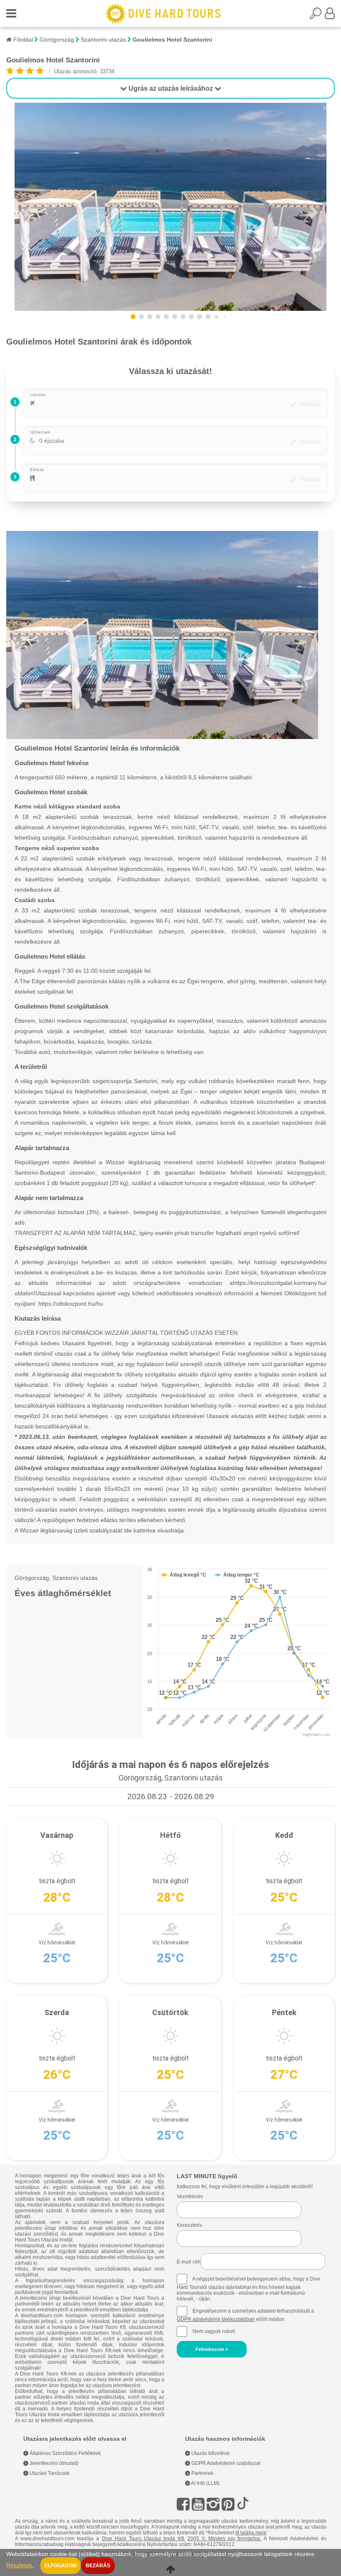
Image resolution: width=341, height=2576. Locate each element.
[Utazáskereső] (317, 16)
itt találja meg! (251, 2533)
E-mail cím (189, 2262)
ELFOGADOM (61, 2566)
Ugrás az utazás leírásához (171, 88)
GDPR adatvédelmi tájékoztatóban (216, 2319)
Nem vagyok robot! (214, 2331)
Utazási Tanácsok (49, 2473)
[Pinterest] (228, 2504)
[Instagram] (213, 2504)
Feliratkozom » (212, 2349)
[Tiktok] (243, 2504)
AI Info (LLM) (205, 2483)
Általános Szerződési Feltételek (64, 2453)
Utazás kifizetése (210, 2453)
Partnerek (202, 2473)
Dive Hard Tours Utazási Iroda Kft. (143, 2539)
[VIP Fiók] (330, 16)
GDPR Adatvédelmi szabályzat (225, 2463)
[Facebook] (183, 2504)
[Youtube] (198, 2504)
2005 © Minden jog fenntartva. (224, 2539)
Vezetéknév (190, 2197)
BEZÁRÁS (98, 2566)
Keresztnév (189, 2225)
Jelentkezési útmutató (53, 2463)
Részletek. (20, 2565)
